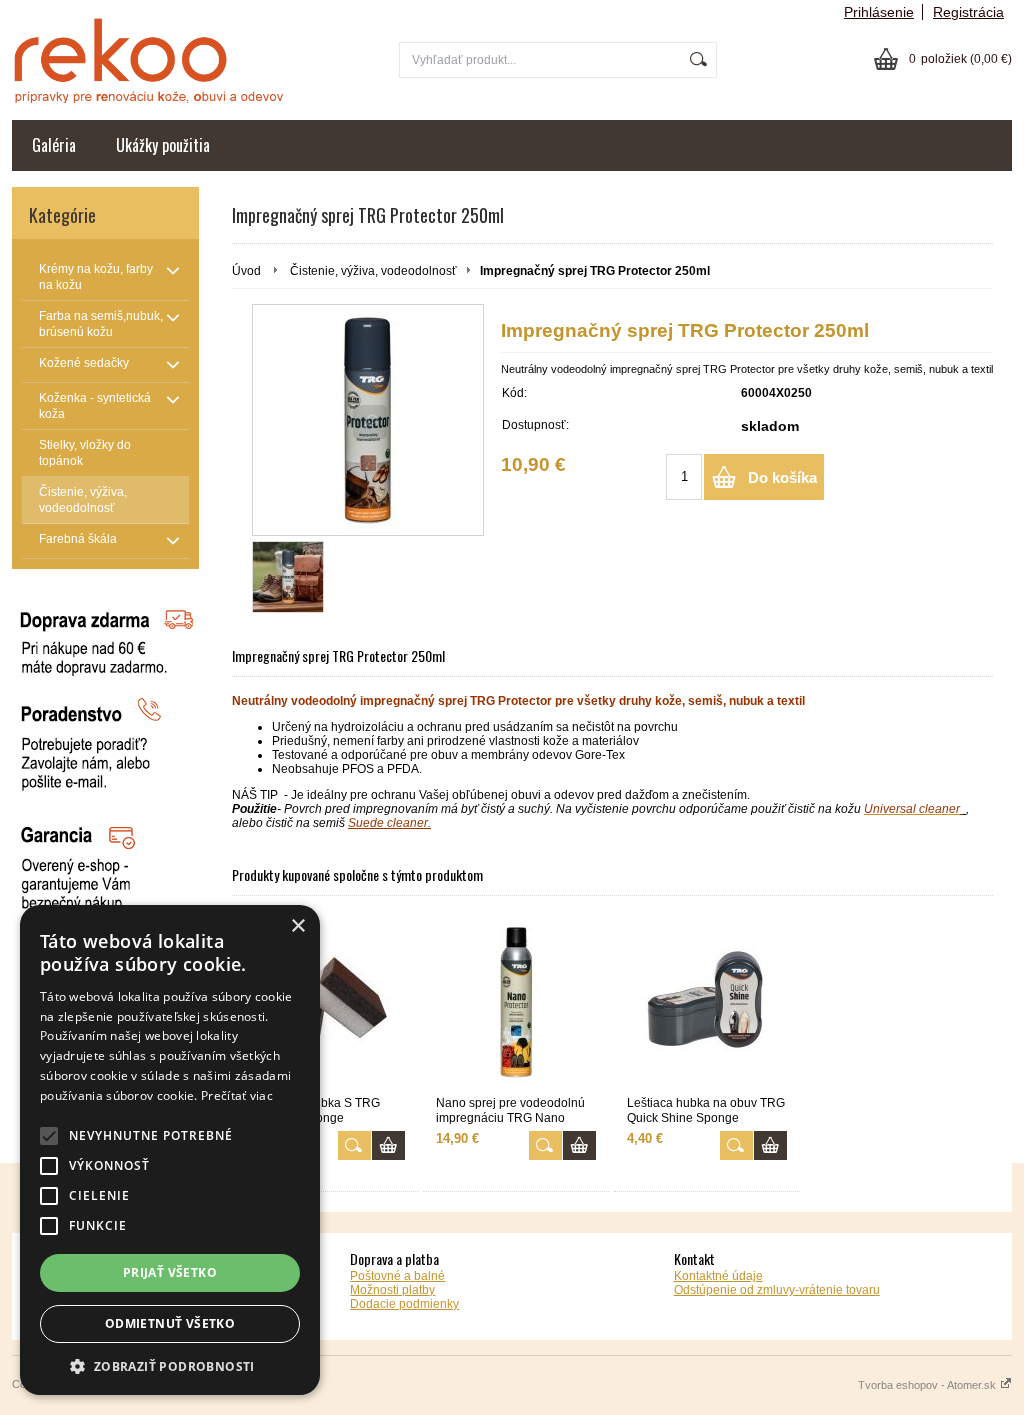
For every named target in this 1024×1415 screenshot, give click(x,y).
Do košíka (782, 477)
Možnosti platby (392, 1290)
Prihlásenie (879, 12)
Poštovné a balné (397, 1276)
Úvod (246, 271)
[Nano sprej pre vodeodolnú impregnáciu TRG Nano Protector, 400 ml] (516, 1003)
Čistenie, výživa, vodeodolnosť (373, 271)
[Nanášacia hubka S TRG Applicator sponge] (325, 1003)
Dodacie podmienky (404, 1304)
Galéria (54, 145)
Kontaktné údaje (718, 1276)
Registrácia (968, 12)
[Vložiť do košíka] (388, 1145)
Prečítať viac (237, 1095)
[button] (170, 1365)
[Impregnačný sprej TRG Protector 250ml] (368, 420)
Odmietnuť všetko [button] (170, 1323)
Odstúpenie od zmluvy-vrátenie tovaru (777, 1290)
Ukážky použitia (163, 145)
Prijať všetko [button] (170, 1272)
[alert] (170, 1150)
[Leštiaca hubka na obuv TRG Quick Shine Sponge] (707, 1003)
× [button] (297, 926)
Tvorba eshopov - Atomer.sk (928, 1385)
